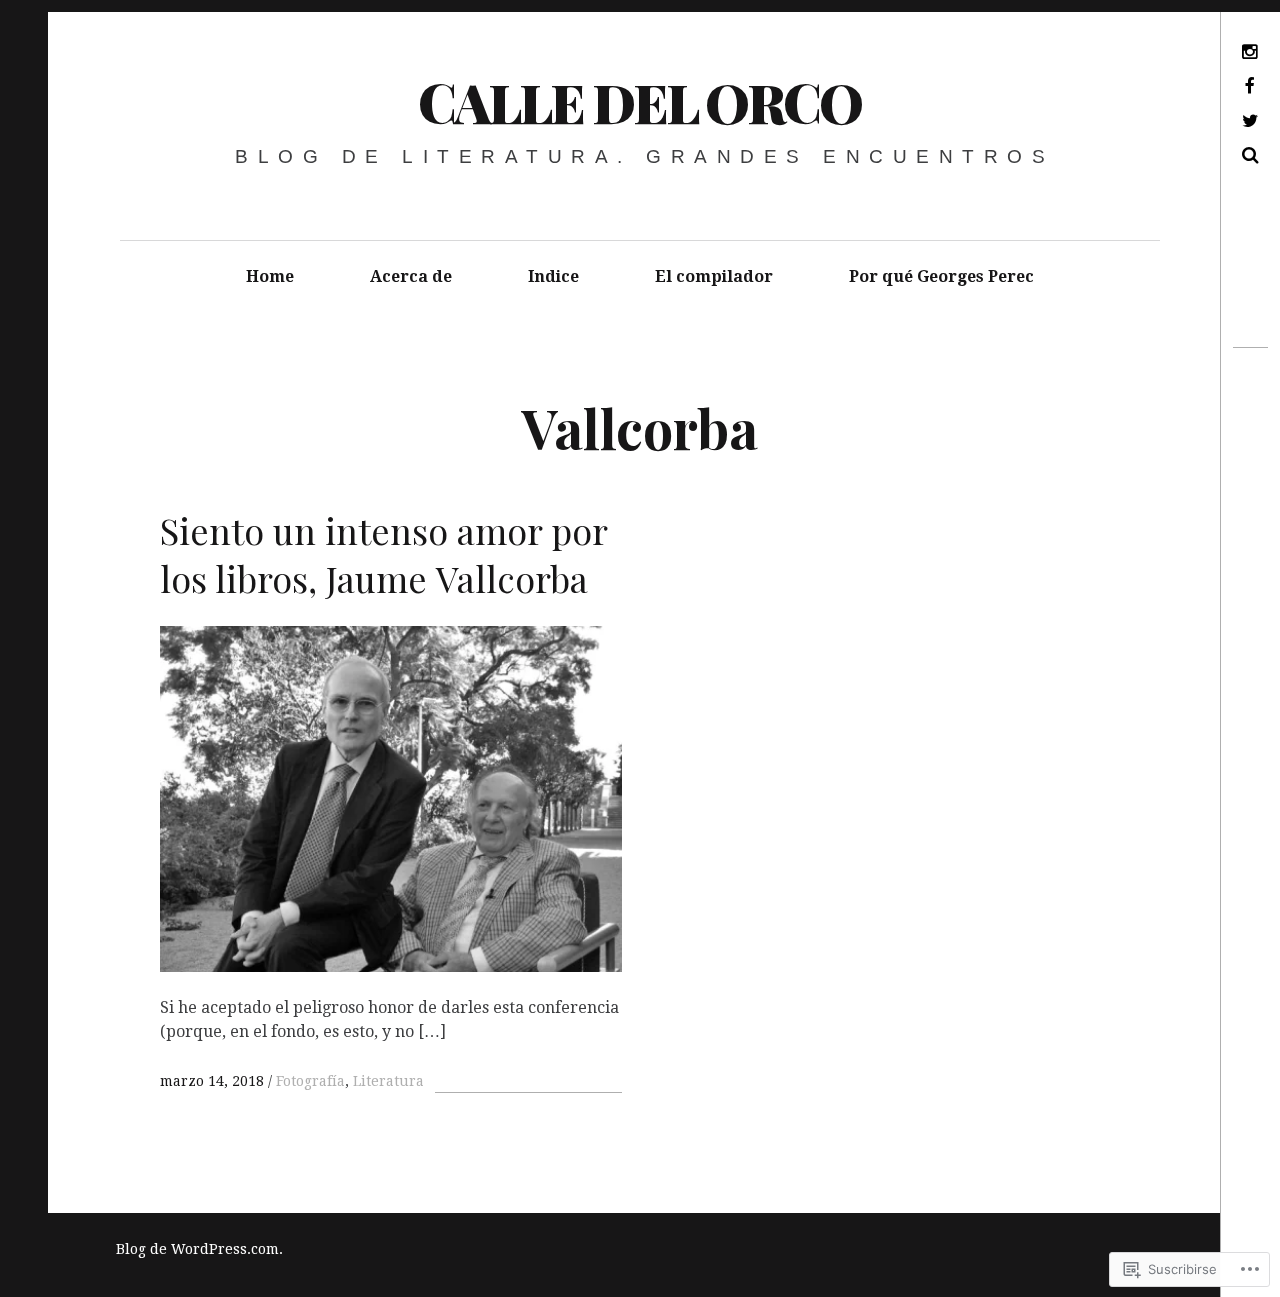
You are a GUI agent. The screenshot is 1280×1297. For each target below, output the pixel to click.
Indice (553, 276)
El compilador (714, 276)
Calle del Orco (639, 102)
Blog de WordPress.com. (199, 1249)
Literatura (388, 1081)
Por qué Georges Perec (941, 276)
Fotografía (310, 1081)
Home (270, 276)
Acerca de (411, 276)
